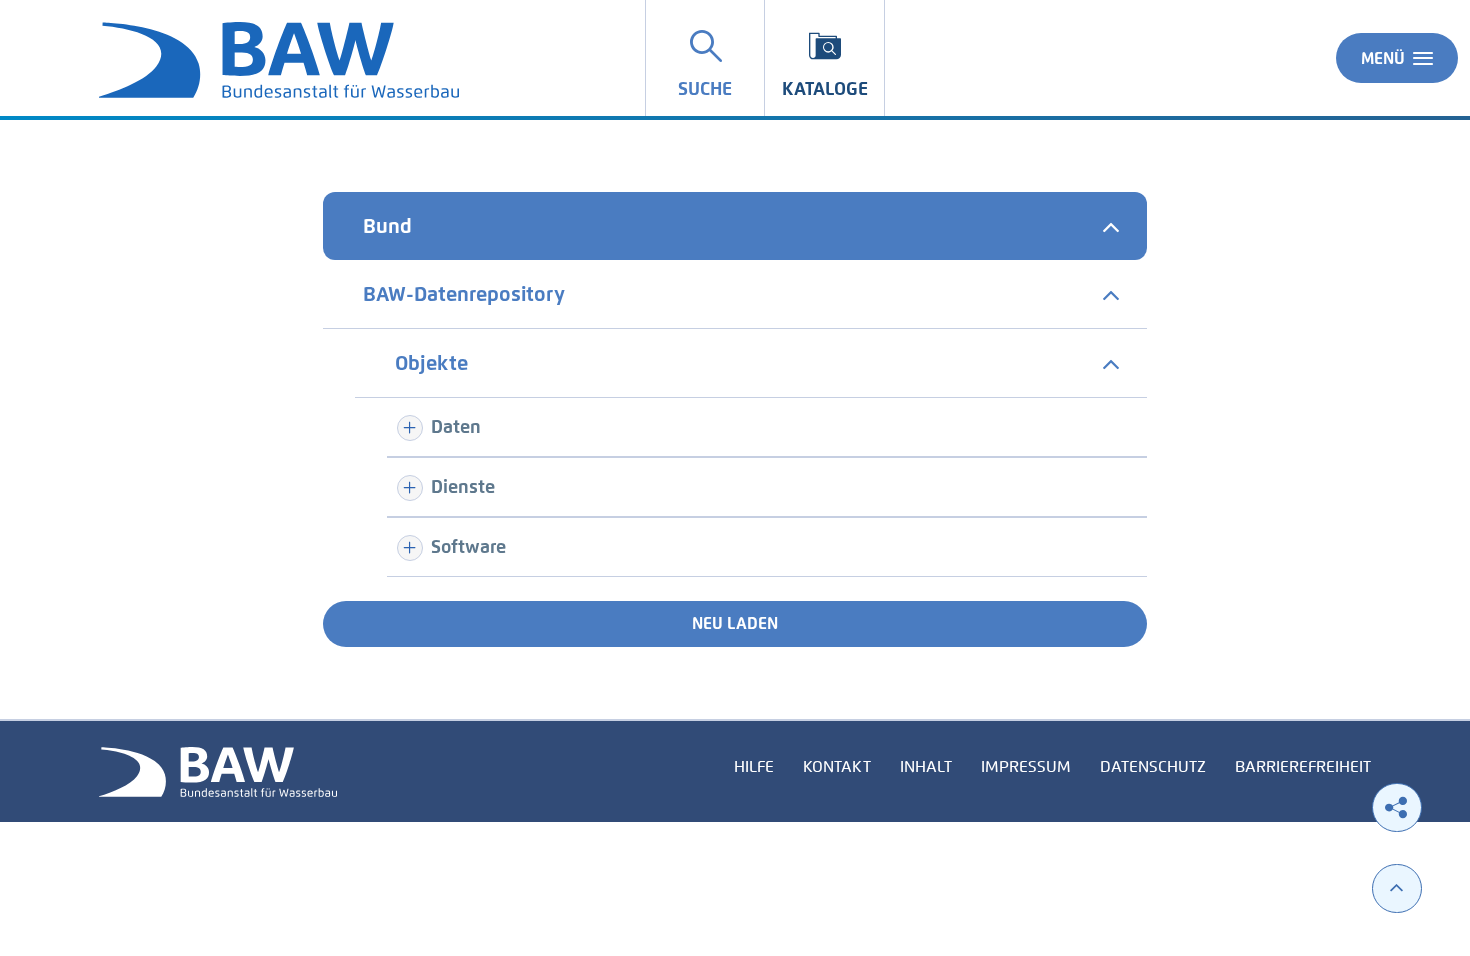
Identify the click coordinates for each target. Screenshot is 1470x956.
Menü (1383, 58)
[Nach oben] (1397, 888)
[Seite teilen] (1397, 807)
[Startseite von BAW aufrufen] (218, 770)
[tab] (735, 226)
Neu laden (735, 623)
